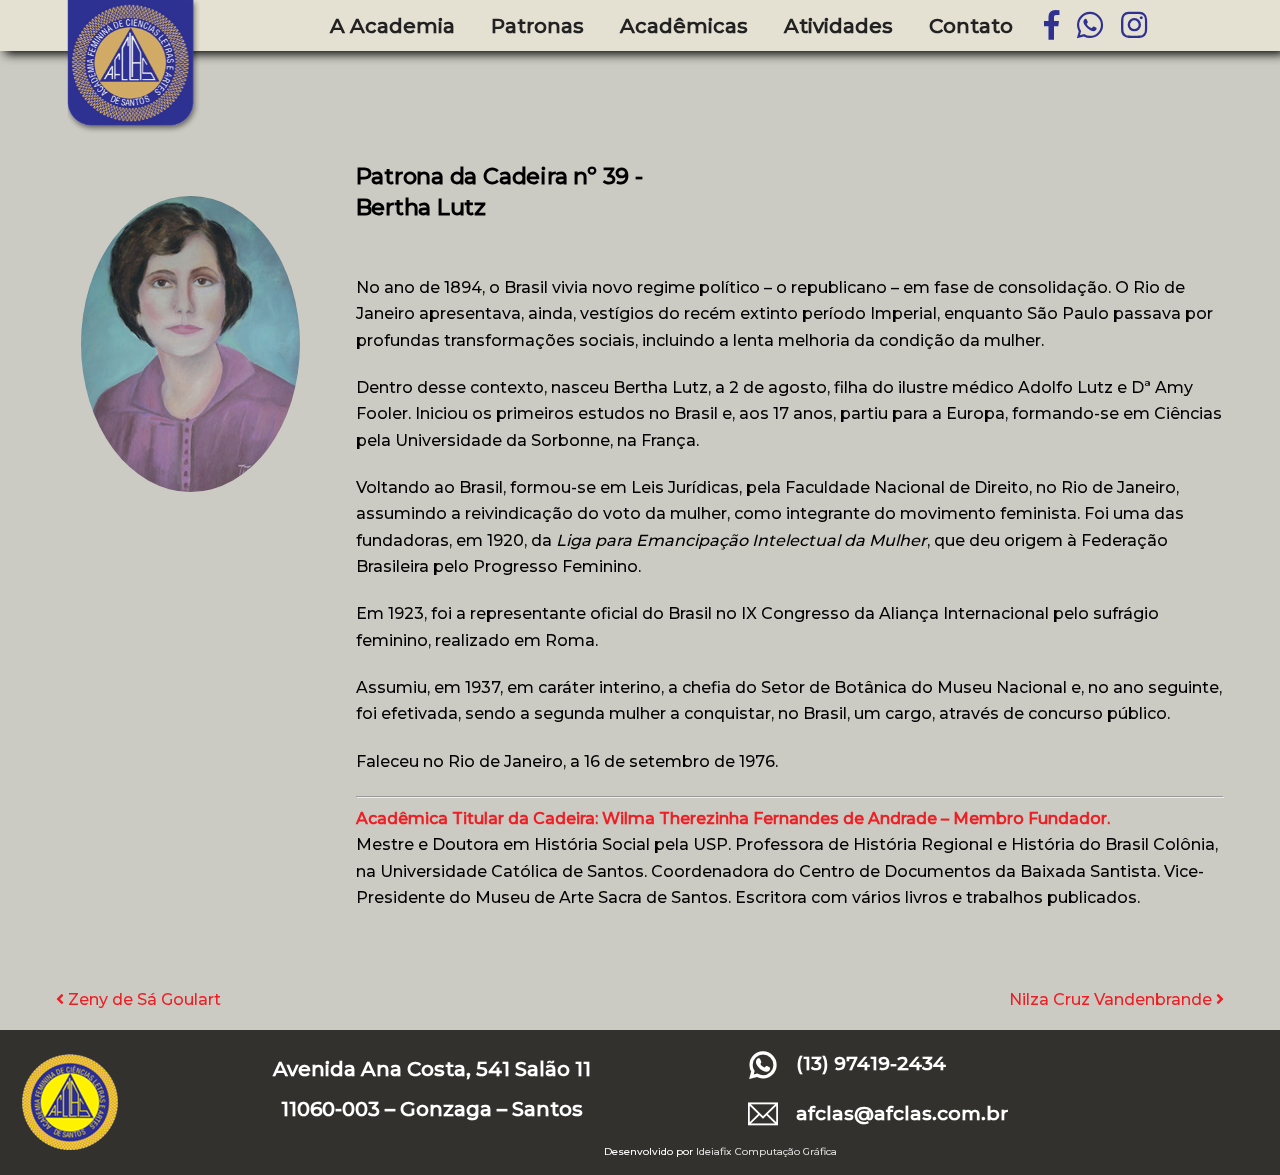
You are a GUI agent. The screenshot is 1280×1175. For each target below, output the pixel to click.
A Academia (392, 26)
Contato (971, 26)
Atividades (838, 26)
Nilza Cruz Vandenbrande (1112, 999)
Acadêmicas (684, 26)
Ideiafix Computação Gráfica (766, 1151)
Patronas (537, 26)
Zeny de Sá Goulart (142, 999)
